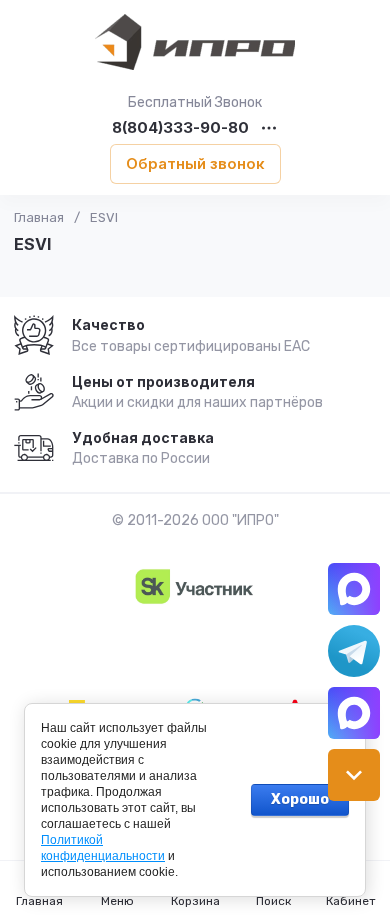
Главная (39, 217)
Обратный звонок (195, 163)
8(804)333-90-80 (180, 128)
